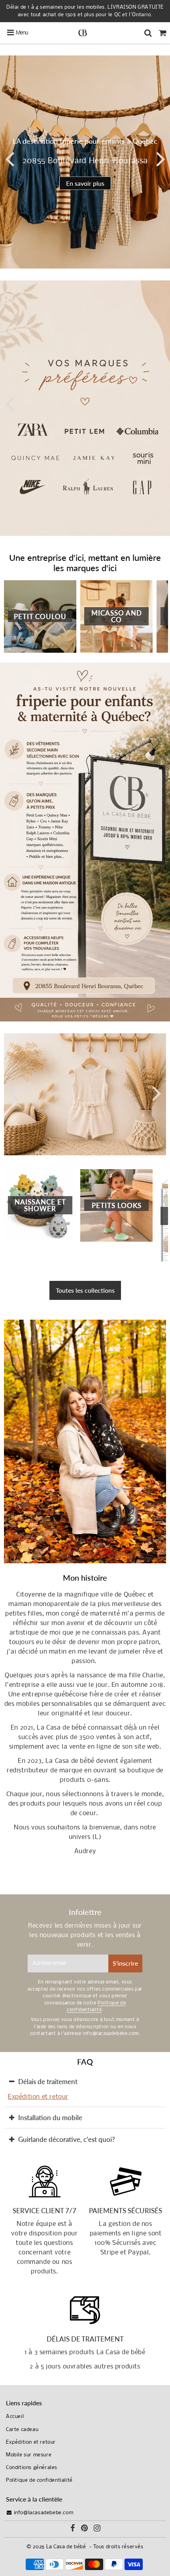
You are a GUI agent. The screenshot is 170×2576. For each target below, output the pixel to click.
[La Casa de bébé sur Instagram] (97, 2529)
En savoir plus (85, 183)
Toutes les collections (85, 1290)
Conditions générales (32, 2468)
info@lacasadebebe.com (43, 2513)
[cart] (163, 33)
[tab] (85, 2082)
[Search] (148, 33)
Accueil (15, 2417)
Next (161, 158)
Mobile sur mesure (29, 2455)
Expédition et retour (38, 2097)
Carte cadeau (22, 2430)
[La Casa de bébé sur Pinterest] (85, 2529)
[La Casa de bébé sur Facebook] (73, 2529)
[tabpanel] (85, 162)
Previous (9, 158)
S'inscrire (125, 1963)
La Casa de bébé (66, 2547)
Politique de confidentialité (39, 2480)
